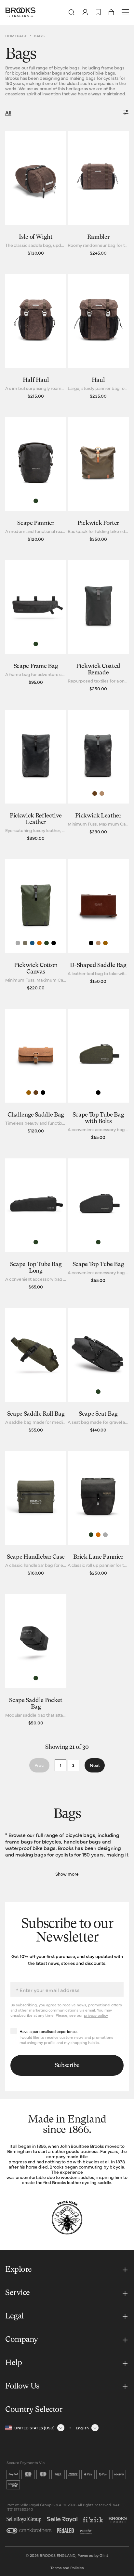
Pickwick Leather (98, 816)
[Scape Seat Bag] (98, 1372)
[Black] (54, 943)
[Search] (72, 12)
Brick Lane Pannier (98, 1557)
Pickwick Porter (98, 523)
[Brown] (36, 1093)
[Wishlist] (98, 12)
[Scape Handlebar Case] (36, 1515)
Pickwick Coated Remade (98, 670)
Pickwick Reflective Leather (36, 819)
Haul (98, 380)
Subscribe (67, 2065)
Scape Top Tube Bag (98, 1264)
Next (95, 1765)
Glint (104, 2555)
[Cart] (111, 12)
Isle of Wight (36, 237)
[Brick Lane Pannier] (98, 1515)
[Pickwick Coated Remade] (98, 627)
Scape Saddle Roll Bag (36, 1414)
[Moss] (25, 943)
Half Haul (36, 380)
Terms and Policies (67, 2568)
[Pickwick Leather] (98, 777)
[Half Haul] (36, 338)
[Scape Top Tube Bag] (98, 1225)
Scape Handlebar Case (36, 1557)
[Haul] (98, 338)
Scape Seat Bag (98, 1414)
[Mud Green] (36, 501)
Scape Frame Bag (36, 666)
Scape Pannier (36, 523)
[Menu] (125, 12)
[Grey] (18, 943)
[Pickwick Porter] (98, 481)
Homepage (16, 36)
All (8, 112)
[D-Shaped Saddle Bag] (98, 926)
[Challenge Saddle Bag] (36, 1076)
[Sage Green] (47, 943)
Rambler (98, 237)
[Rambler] (98, 195)
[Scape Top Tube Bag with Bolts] (98, 1076)
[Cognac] (95, 793)
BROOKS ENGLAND (58, 2555)
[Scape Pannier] (36, 481)
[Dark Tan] (102, 793)
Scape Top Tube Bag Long (36, 1268)
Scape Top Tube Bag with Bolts (98, 1118)
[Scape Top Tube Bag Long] (36, 1225)
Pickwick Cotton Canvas (36, 969)
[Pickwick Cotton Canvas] (36, 926)
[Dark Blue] (32, 943)
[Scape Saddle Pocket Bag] (36, 1661)
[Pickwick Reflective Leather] (36, 777)
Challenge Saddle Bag (36, 1115)
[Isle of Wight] (36, 195)
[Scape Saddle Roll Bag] (36, 1372)
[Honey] (105, 943)
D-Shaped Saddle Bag (98, 965)
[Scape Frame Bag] (36, 627)
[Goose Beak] (39, 943)
